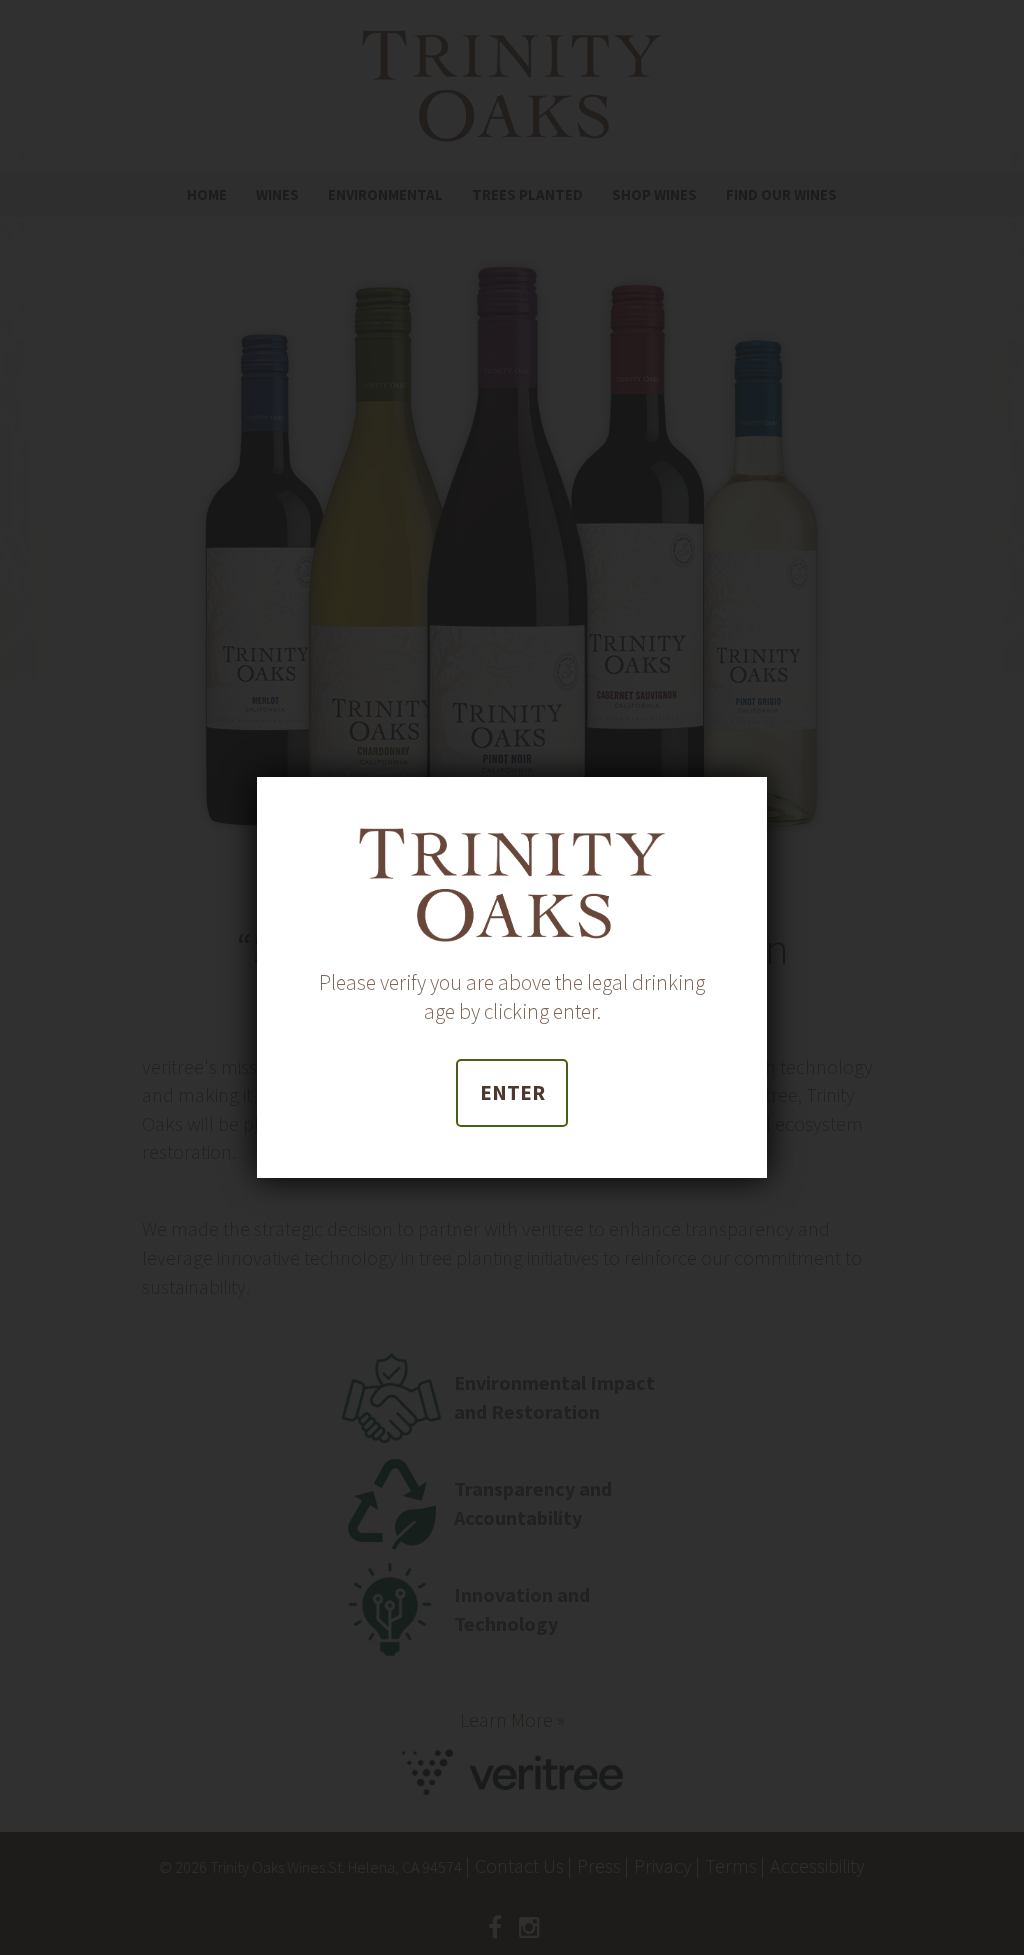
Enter (512, 1092)
